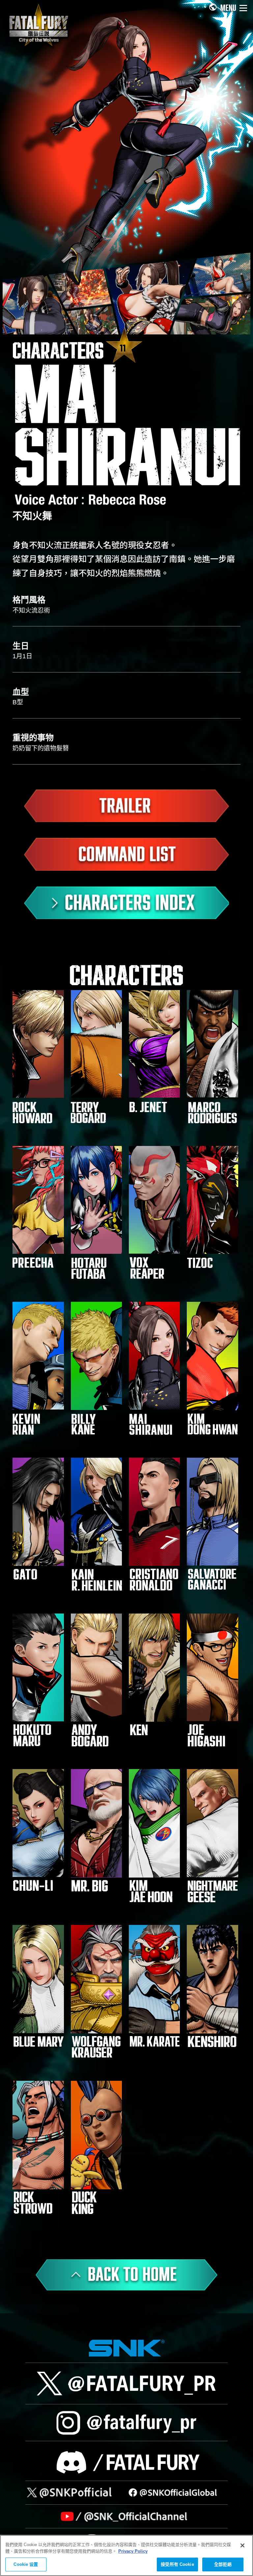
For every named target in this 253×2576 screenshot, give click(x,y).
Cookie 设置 (26, 2564)
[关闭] (242, 2545)
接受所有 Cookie (177, 2564)
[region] (126, 2555)
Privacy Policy (133, 2551)
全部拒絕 (223, 2564)
